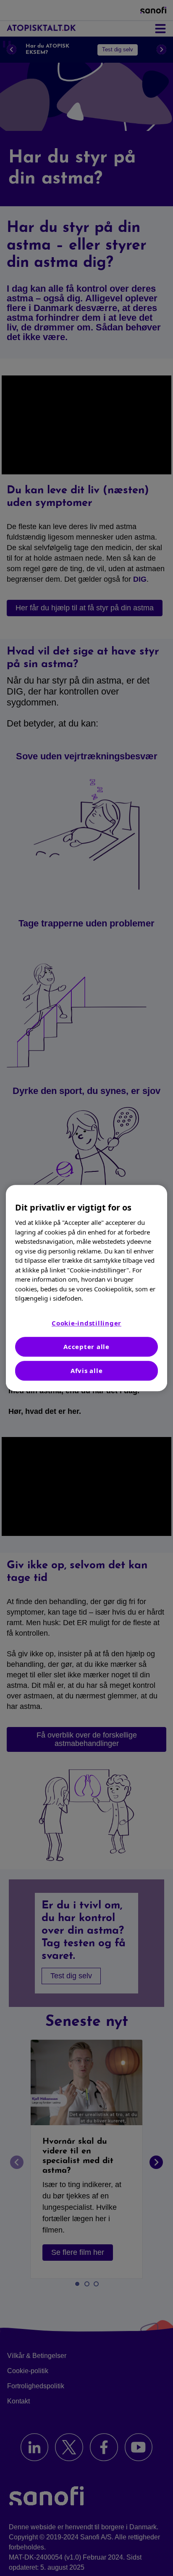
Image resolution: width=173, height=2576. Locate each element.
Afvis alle (87, 1370)
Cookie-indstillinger (86, 1323)
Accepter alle (86, 1347)
